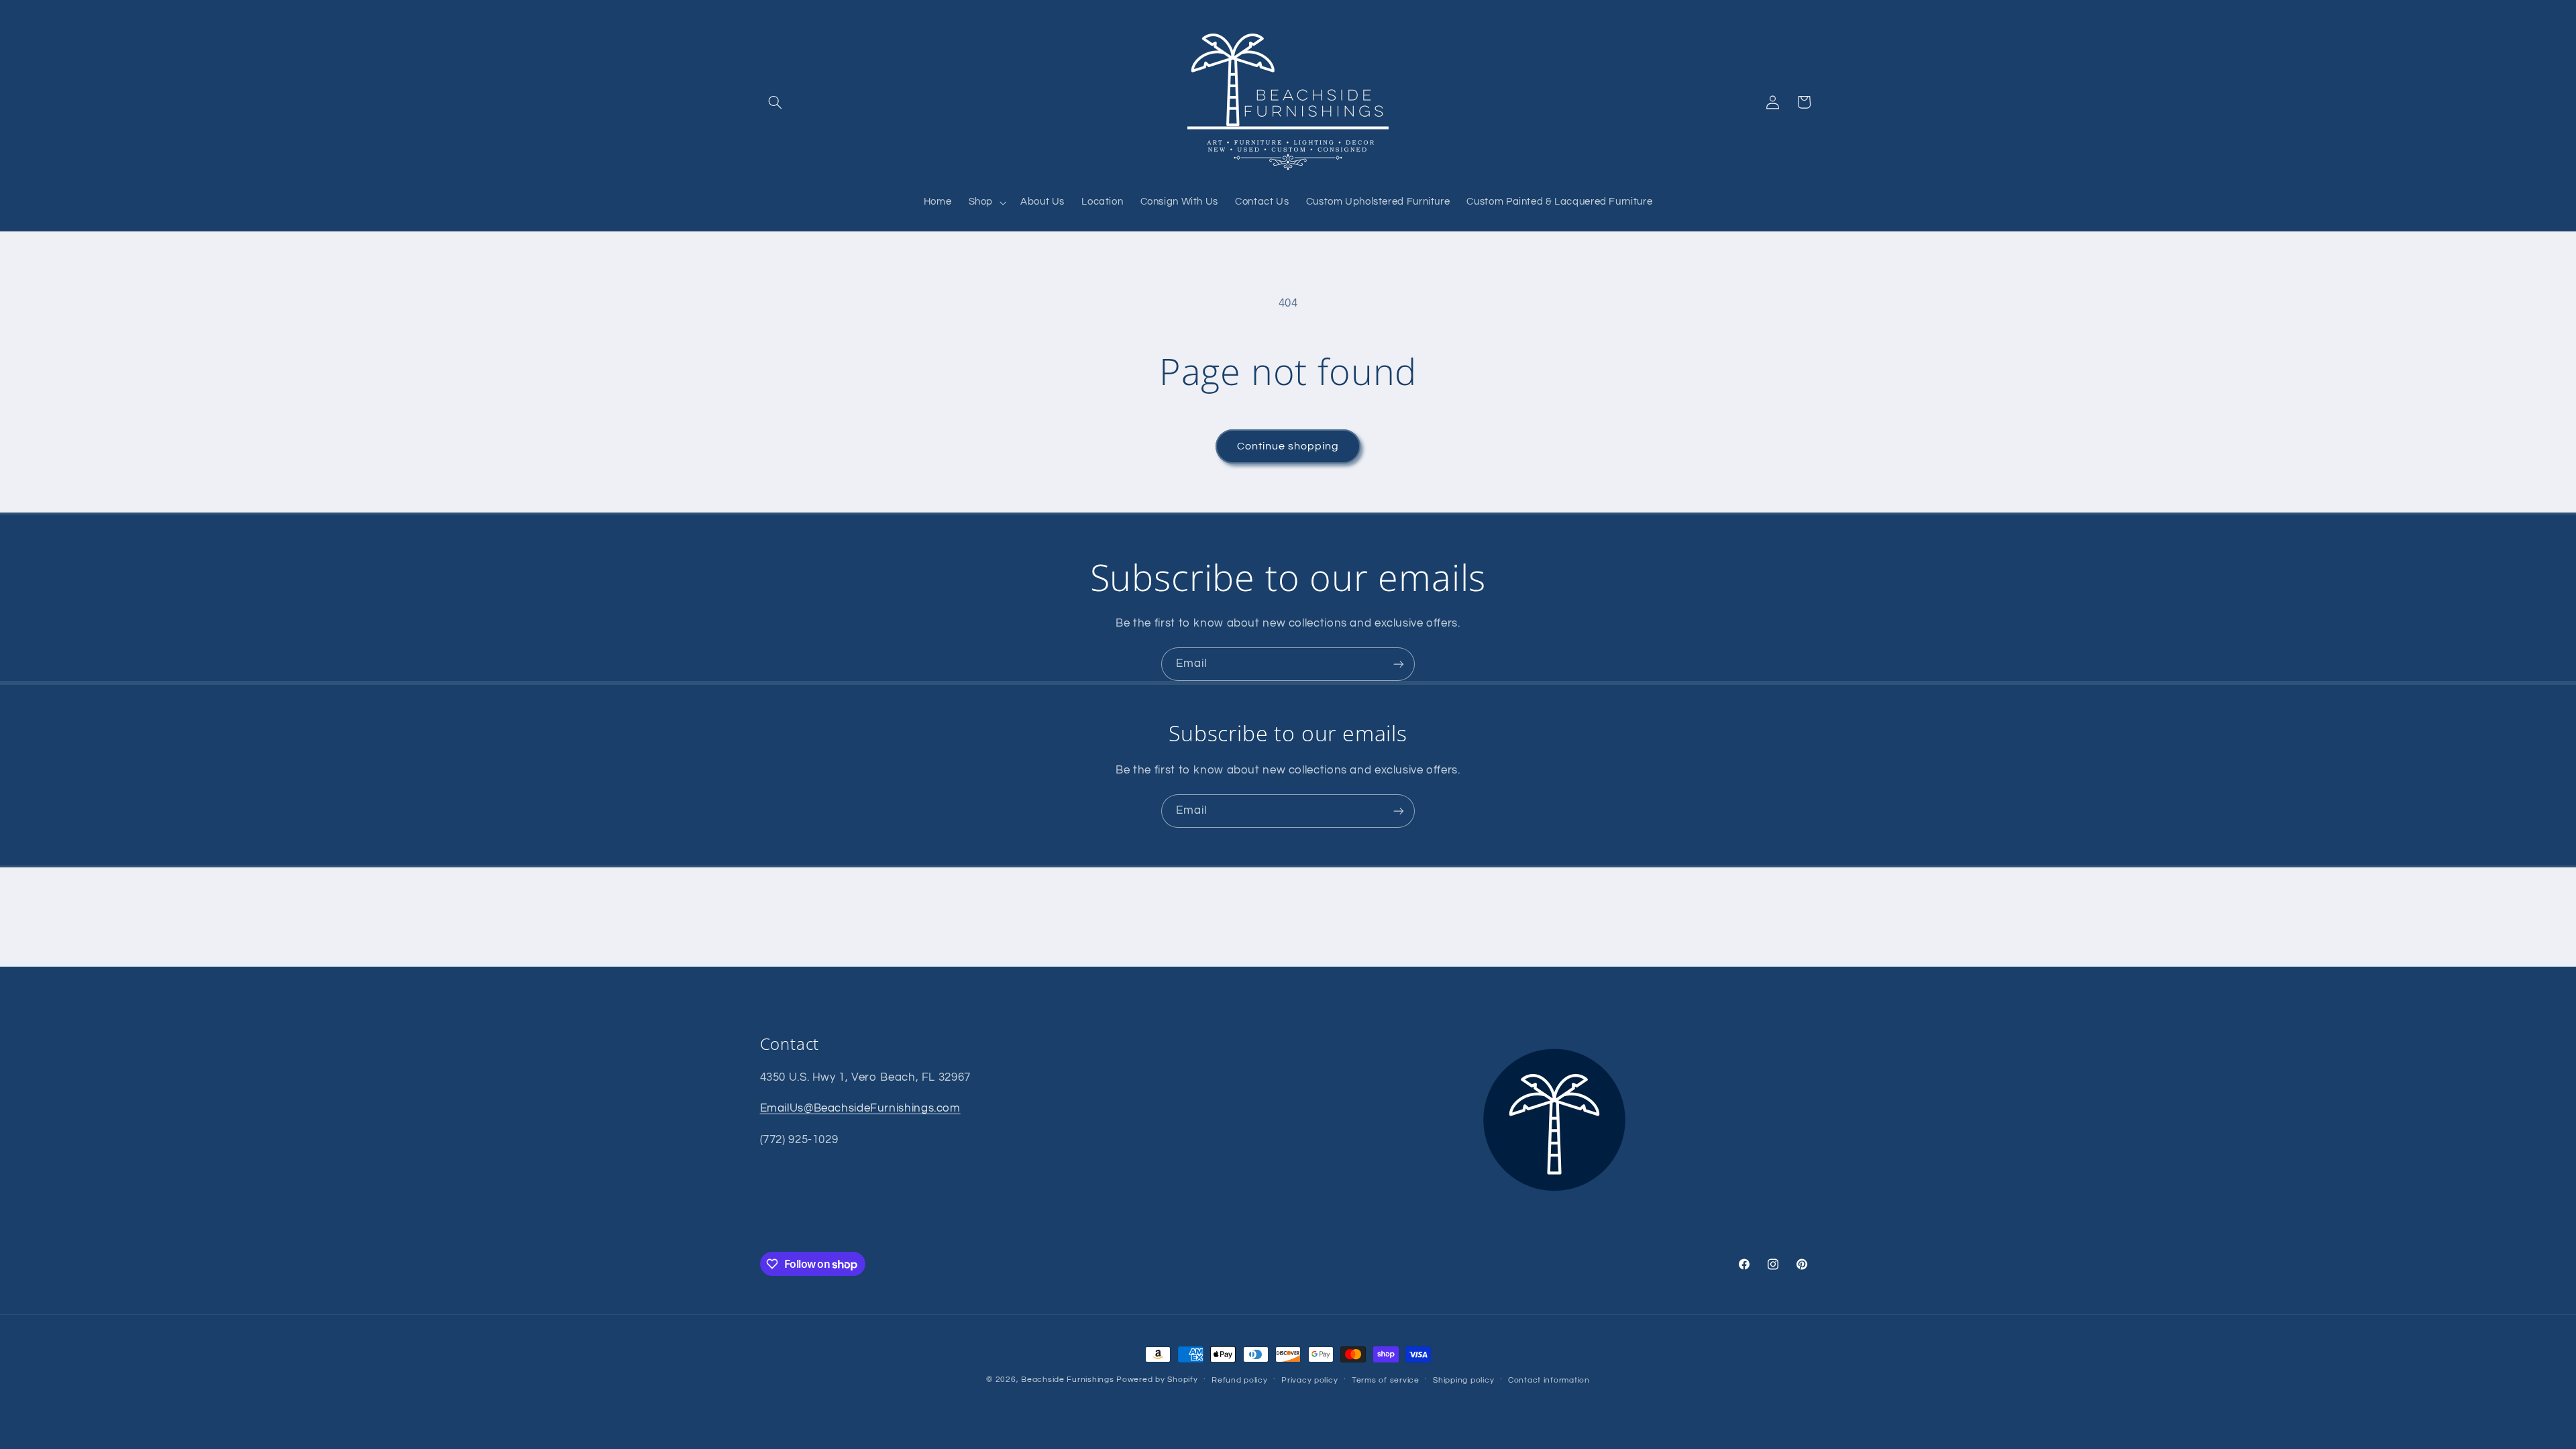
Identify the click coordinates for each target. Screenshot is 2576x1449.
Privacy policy (1309, 1380)
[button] (775, 102)
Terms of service (1386, 1380)
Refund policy (1240, 1380)
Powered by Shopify (1157, 1380)
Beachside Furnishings (1067, 1380)
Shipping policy (1463, 1380)
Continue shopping (1288, 446)
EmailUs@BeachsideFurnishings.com (860, 1108)
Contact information (1549, 1380)
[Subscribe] (1399, 664)
